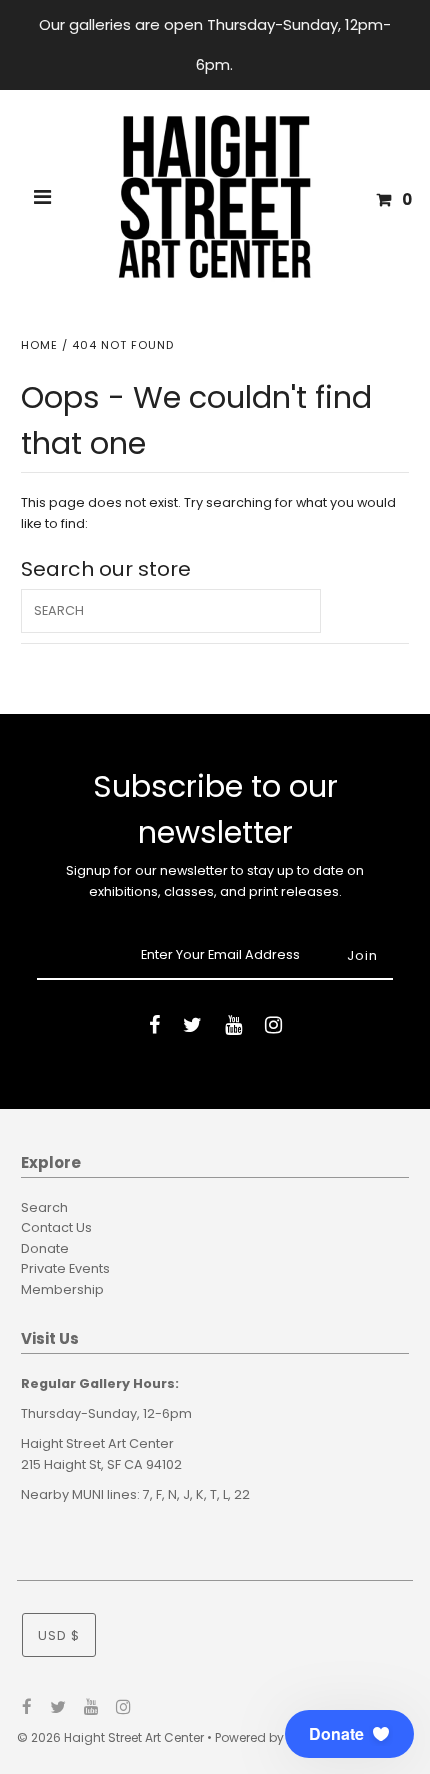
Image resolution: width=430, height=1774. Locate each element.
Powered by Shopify (274, 1737)
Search (44, 1207)
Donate (45, 1248)
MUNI (88, 1494)
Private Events (65, 1268)
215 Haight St (61, 1464)
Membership (62, 1289)
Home (39, 345)
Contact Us (56, 1227)
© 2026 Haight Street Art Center (110, 1737)
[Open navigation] (43, 200)
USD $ (59, 1635)
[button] (349, 1734)
